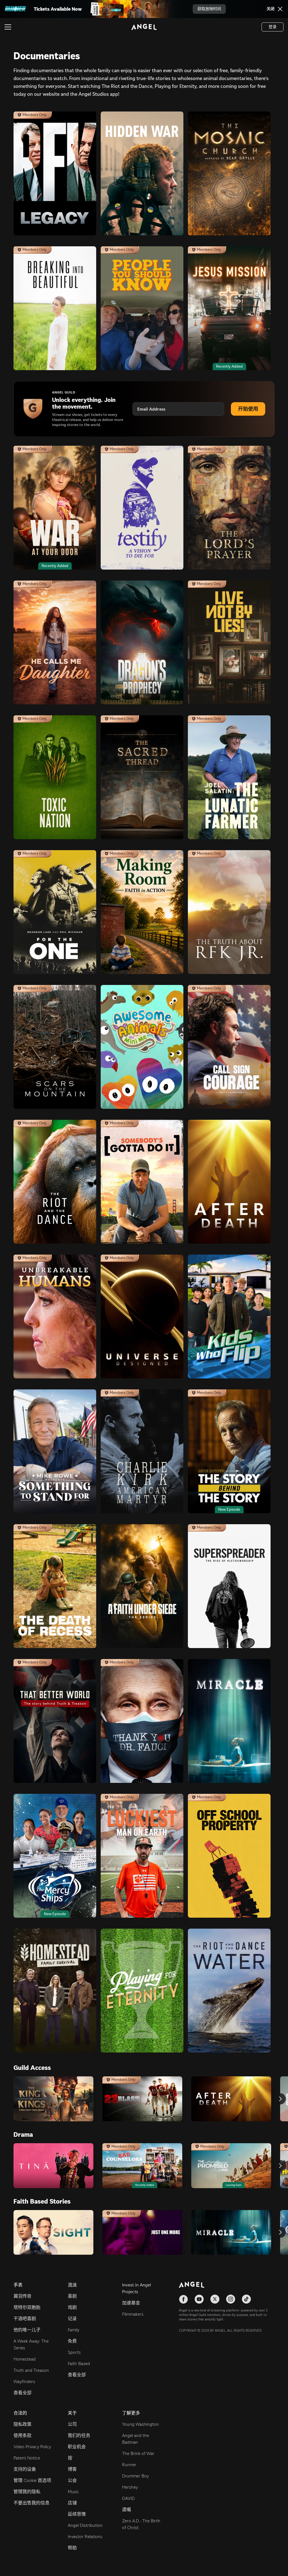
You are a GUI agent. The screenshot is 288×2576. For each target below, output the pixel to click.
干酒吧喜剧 (25, 2319)
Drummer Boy (135, 2476)
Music (73, 2492)
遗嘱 (127, 2510)
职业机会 (77, 2447)
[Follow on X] (215, 2299)
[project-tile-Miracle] (229, 1721)
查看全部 (22, 2393)
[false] (53, 2099)
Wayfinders (24, 2382)
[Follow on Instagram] (231, 2299)
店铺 (72, 2503)
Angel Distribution (85, 2525)
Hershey (130, 2487)
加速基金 (131, 2303)
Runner (129, 2465)
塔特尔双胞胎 (27, 2307)
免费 (72, 2341)
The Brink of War (138, 2453)
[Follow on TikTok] (246, 2299)
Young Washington (140, 2424)
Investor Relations (85, 2537)
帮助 (72, 2548)
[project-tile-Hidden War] (142, 173)
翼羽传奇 (22, 2296)
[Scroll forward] (280, 2099)
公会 (72, 2480)
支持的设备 (25, 2469)
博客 (72, 2469)
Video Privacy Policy (32, 2447)
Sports (74, 2352)
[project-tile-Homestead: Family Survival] (55, 1991)
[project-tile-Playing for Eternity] (142, 1991)
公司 (72, 2424)
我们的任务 (79, 2435)
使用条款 (22, 2435)
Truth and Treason (31, 2370)
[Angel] (144, 27)
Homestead (25, 2359)
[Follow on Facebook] (183, 2299)
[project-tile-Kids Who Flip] (229, 1317)
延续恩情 (77, 2514)
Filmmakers (133, 2314)
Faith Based (79, 2364)
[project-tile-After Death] (229, 1182)
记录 (72, 2319)
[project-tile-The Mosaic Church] (229, 173)
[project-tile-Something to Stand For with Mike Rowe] (55, 1451)
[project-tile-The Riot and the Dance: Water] (229, 1991)
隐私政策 (22, 2424)
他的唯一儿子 (27, 2330)
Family (74, 2330)
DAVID (128, 2498)
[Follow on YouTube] (199, 2299)
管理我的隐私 (27, 2492)
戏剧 (72, 2307)
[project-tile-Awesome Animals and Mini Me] (142, 1047)
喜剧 (72, 2296)
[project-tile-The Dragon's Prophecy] (142, 642)
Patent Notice (27, 2458)
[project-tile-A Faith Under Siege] (142, 1586)
